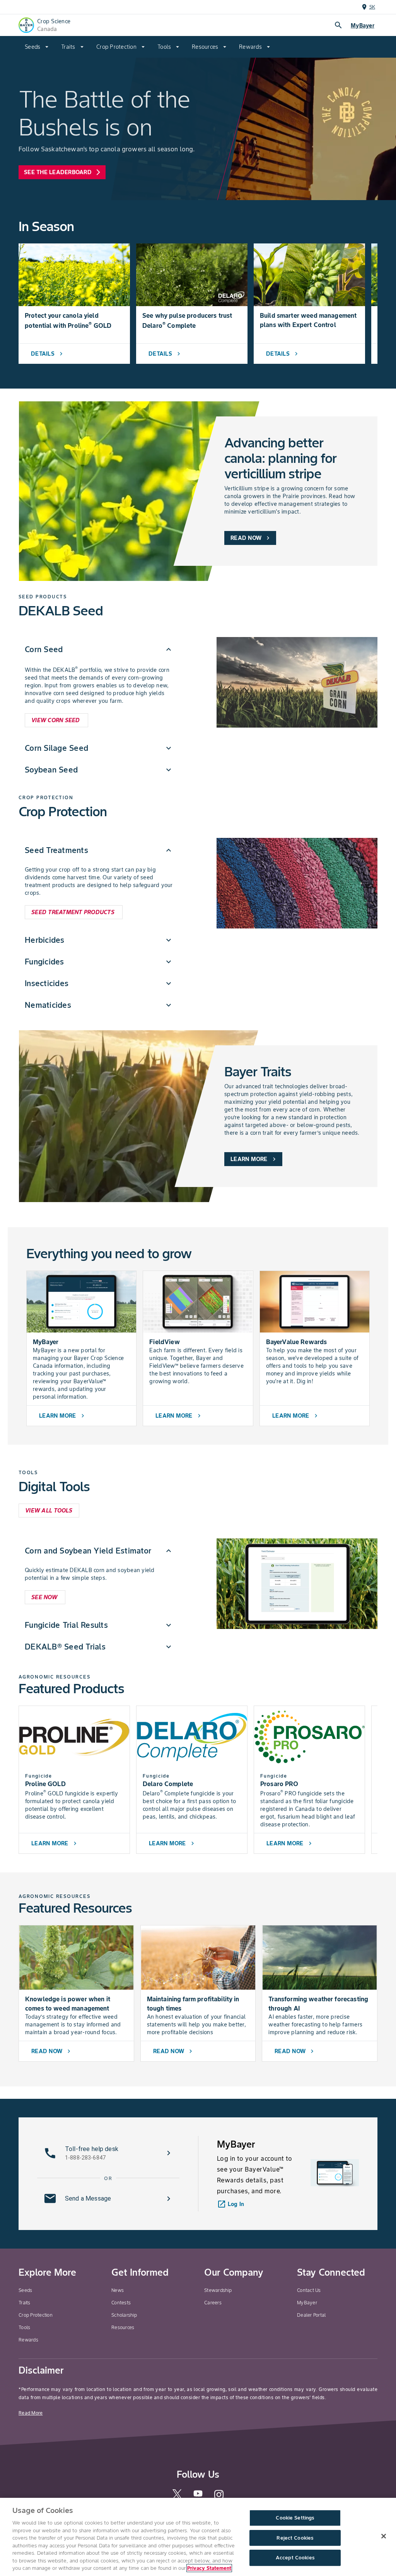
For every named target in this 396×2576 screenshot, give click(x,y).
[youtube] (198, 2496)
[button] (99, 649)
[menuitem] (37, 47)
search (338, 25)
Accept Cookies (295, 2558)
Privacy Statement (209, 2568)
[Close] (384, 2536)
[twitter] (177, 2497)
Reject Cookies (295, 2538)
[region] (198, 2537)
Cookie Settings (295, 2518)
